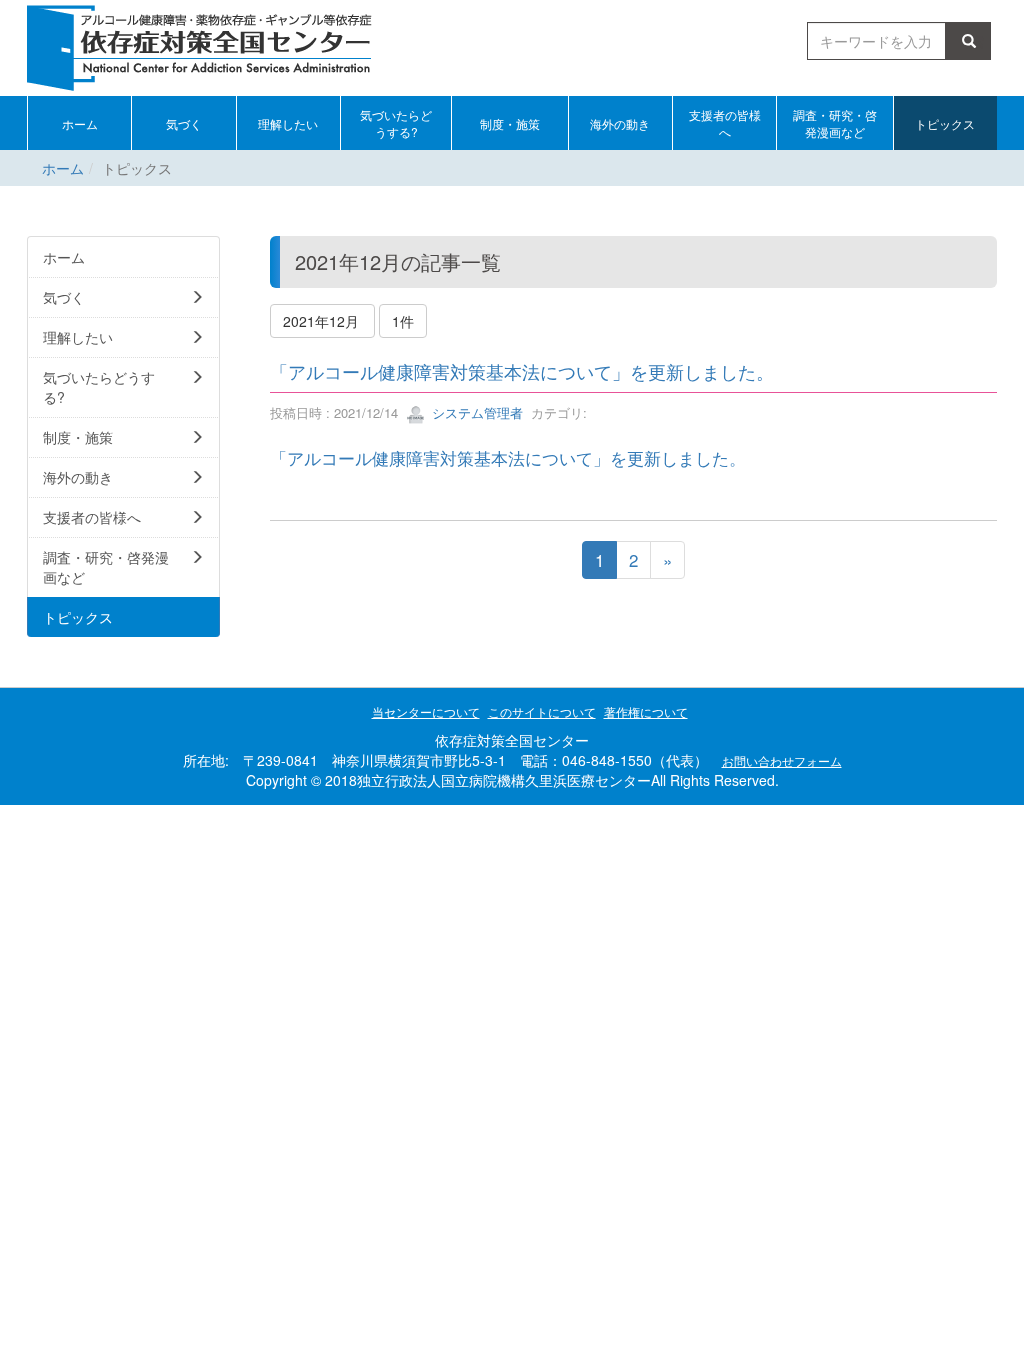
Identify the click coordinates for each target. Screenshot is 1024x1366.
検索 (972, 41)
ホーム (63, 168)
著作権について (646, 711)
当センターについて (426, 711)
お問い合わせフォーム (782, 760)
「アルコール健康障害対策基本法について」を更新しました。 (522, 371)
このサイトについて (542, 711)
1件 (403, 321)
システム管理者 (475, 412)
